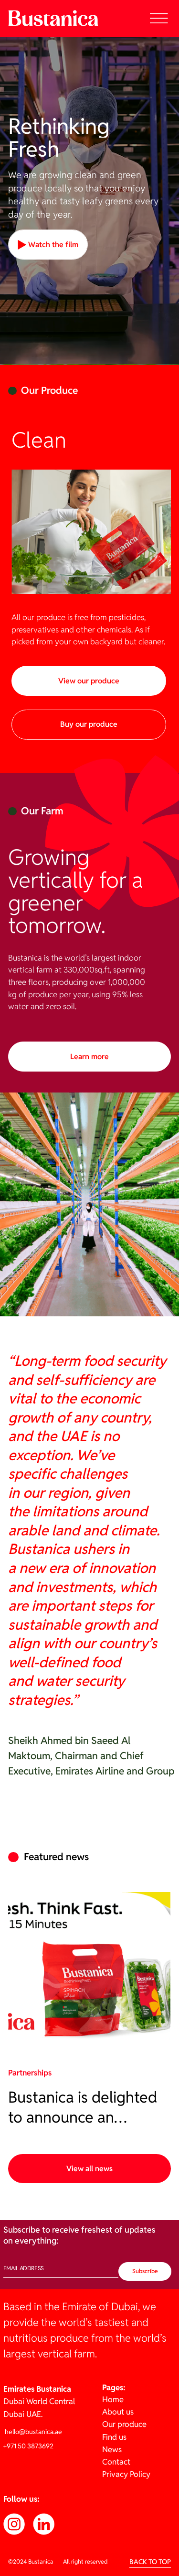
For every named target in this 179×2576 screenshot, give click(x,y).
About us (118, 2412)
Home (113, 2399)
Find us (114, 2437)
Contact (116, 2462)
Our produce (124, 2424)
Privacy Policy (126, 2474)
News (112, 2449)
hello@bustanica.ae (33, 2432)
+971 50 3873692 (28, 2446)
